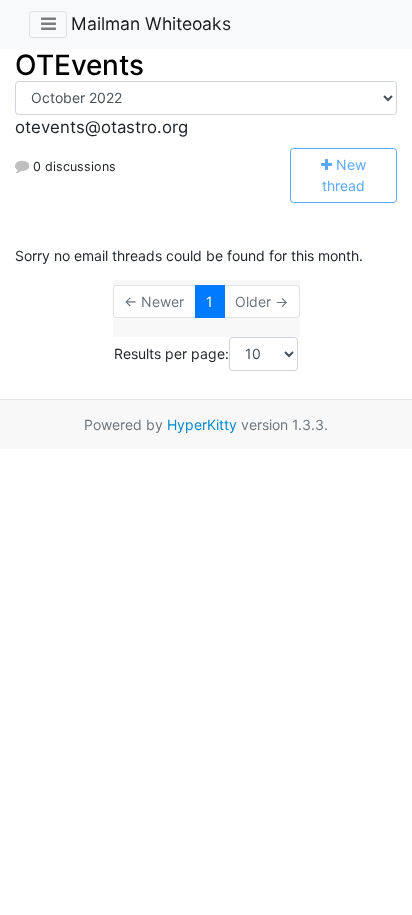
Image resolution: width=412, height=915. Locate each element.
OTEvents (79, 65)
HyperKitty (202, 424)
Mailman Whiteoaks (151, 23)
